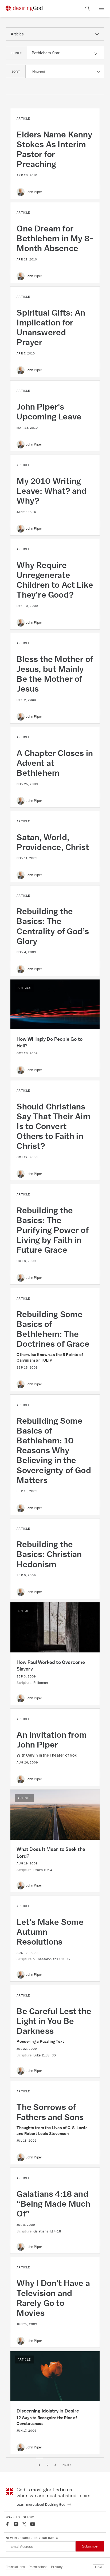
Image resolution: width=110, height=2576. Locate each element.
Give (99, 2567)
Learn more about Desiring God (41, 2504)
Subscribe (90, 2546)
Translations (15, 2567)
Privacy (57, 2567)
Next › (67, 2465)
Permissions (38, 2567)
